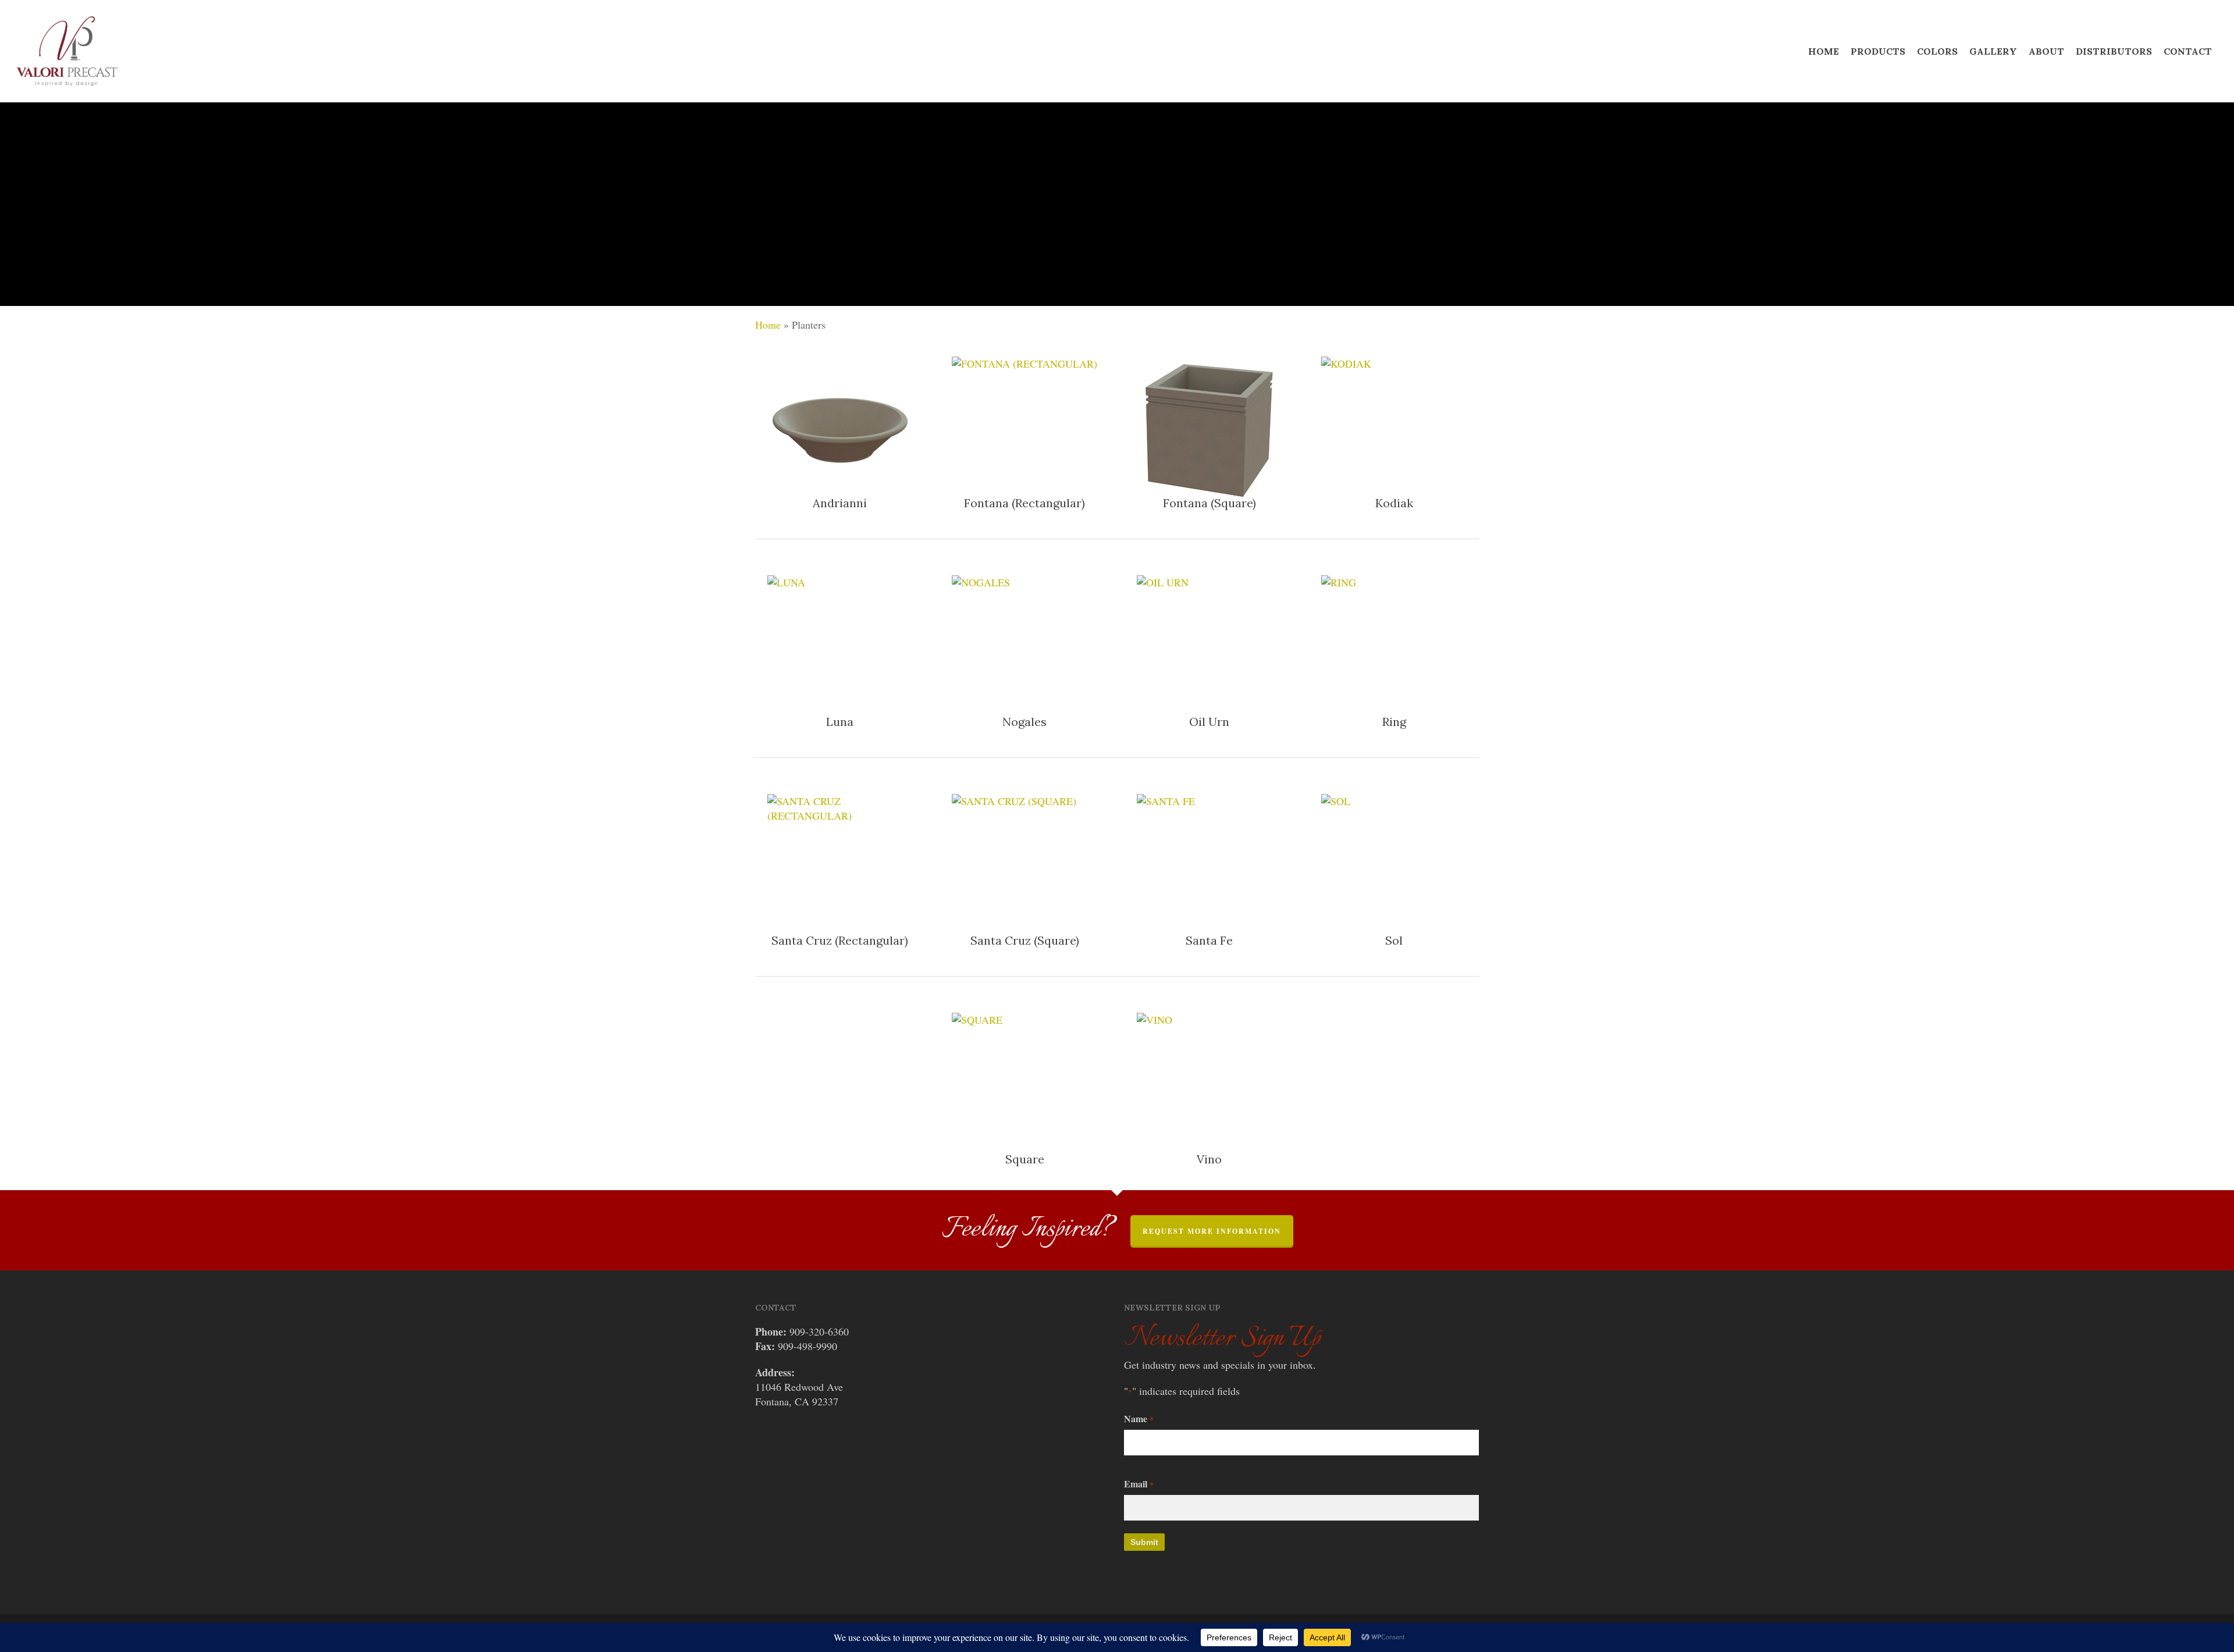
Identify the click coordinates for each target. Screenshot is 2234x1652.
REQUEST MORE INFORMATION (1212, 1231)
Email (1139, 1484)
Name (1139, 1418)
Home (768, 325)
